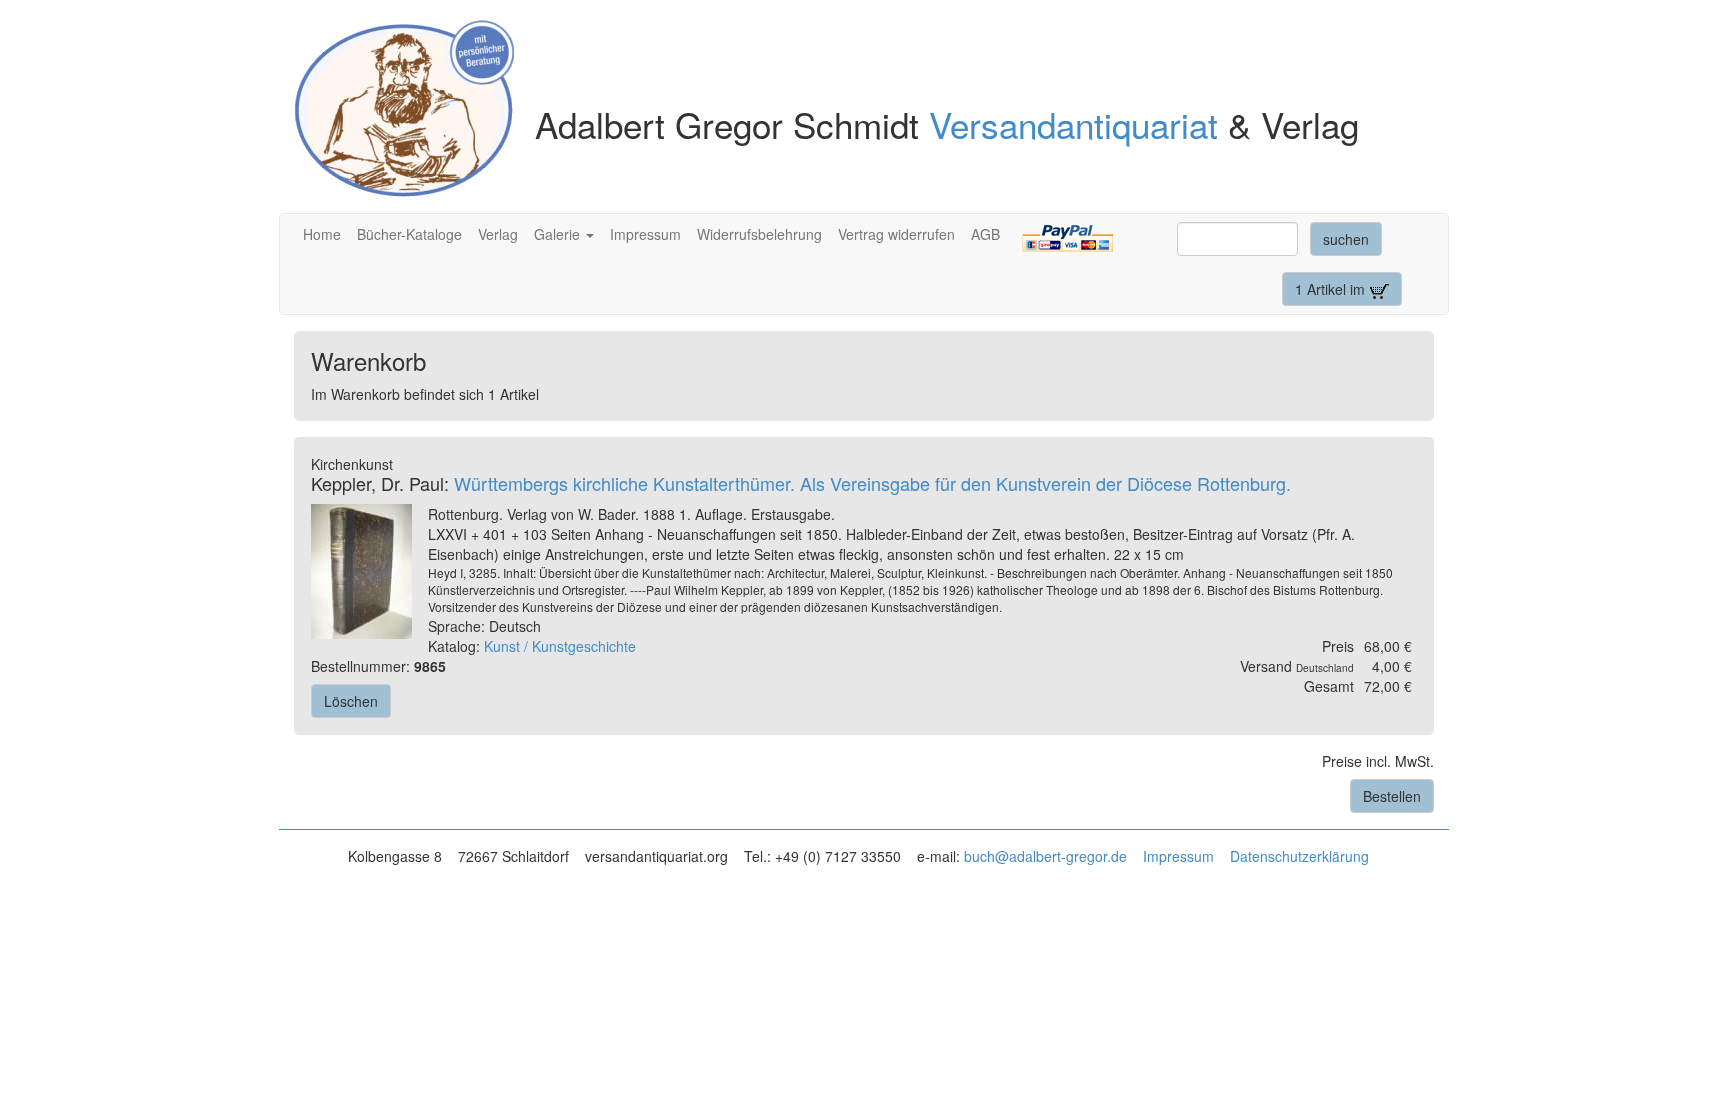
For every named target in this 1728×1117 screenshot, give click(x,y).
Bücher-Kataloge (409, 234)
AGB (985, 234)
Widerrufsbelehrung (759, 234)
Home (322, 234)
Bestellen (1392, 796)
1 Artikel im (1332, 289)
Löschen (351, 701)
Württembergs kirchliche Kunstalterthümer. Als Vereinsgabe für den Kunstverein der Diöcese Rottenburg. (872, 483)
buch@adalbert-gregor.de (1045, 856)
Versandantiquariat (1073, 124)
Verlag (498, 234)
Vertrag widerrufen (896, 234)
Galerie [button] (559, 234)
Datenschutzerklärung (1299, 856)
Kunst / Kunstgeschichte (560, 646)
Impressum (645, 234)
